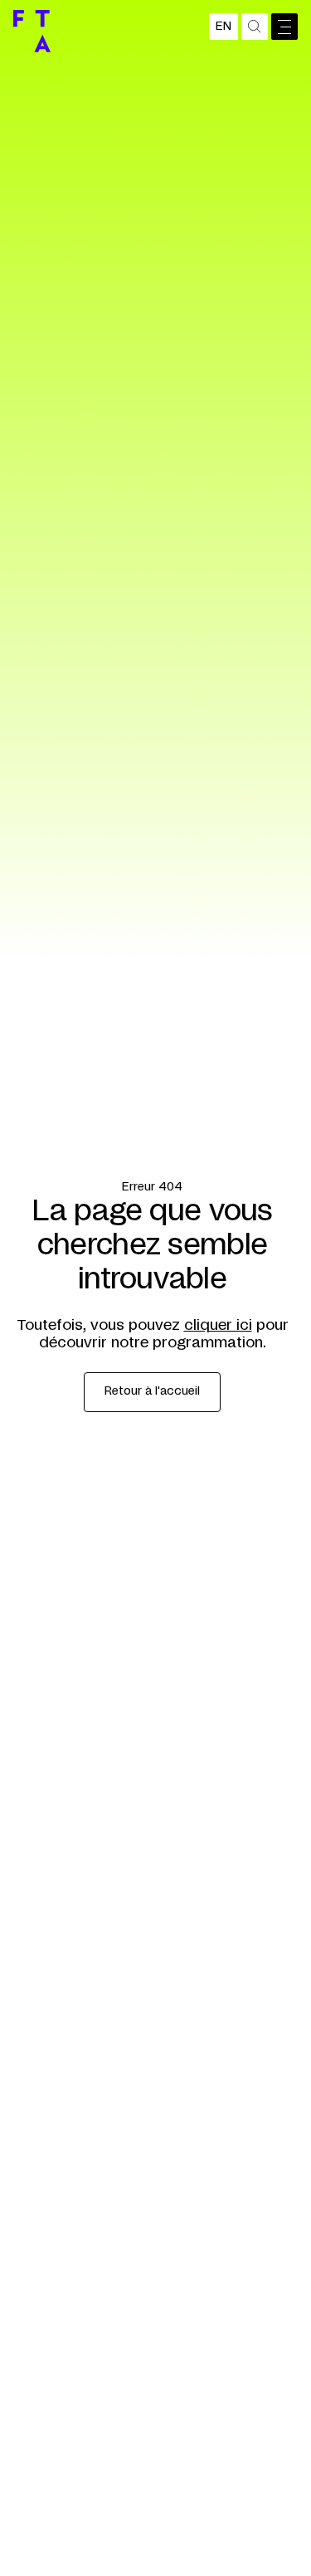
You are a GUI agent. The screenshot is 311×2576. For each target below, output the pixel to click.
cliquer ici (218, 1326)
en (224, 27)
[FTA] (32, 31)
